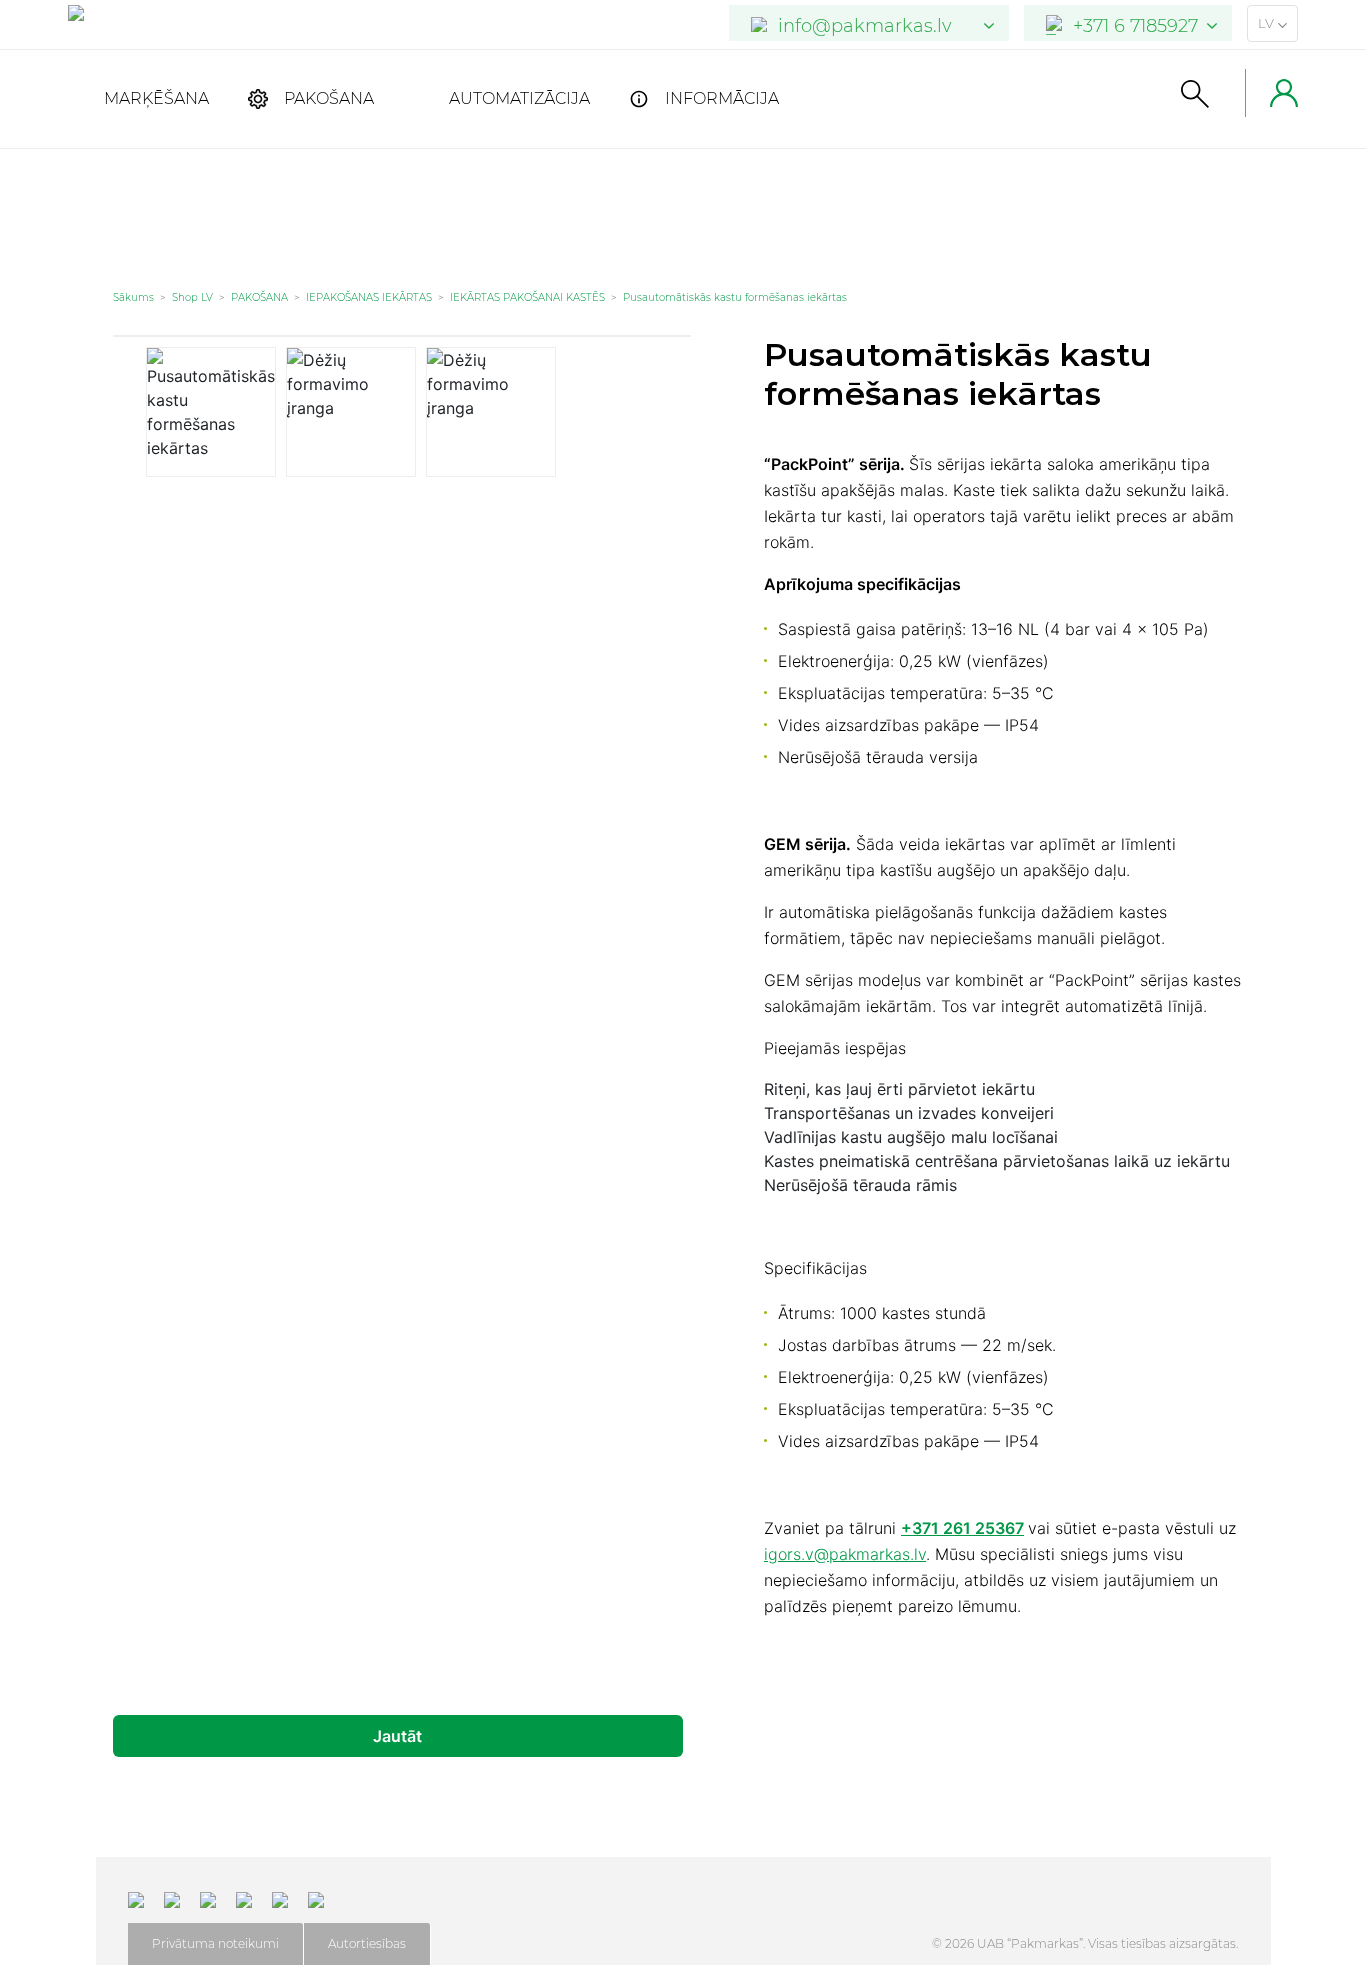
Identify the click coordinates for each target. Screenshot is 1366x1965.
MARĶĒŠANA (156, 98)
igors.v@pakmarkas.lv (845, 1554)
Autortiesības (367, 1943)
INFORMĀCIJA (722, 98)
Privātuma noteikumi (215, 1943)
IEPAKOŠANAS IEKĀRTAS (369, 297)
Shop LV (192, 297)
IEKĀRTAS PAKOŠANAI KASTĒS (527, 297)
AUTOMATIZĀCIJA (519, 98)
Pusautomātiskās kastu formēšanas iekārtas (735, 297)
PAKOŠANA (329, 98)
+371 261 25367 (962, 1528)
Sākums (133, 297)
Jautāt (397, 1736)
